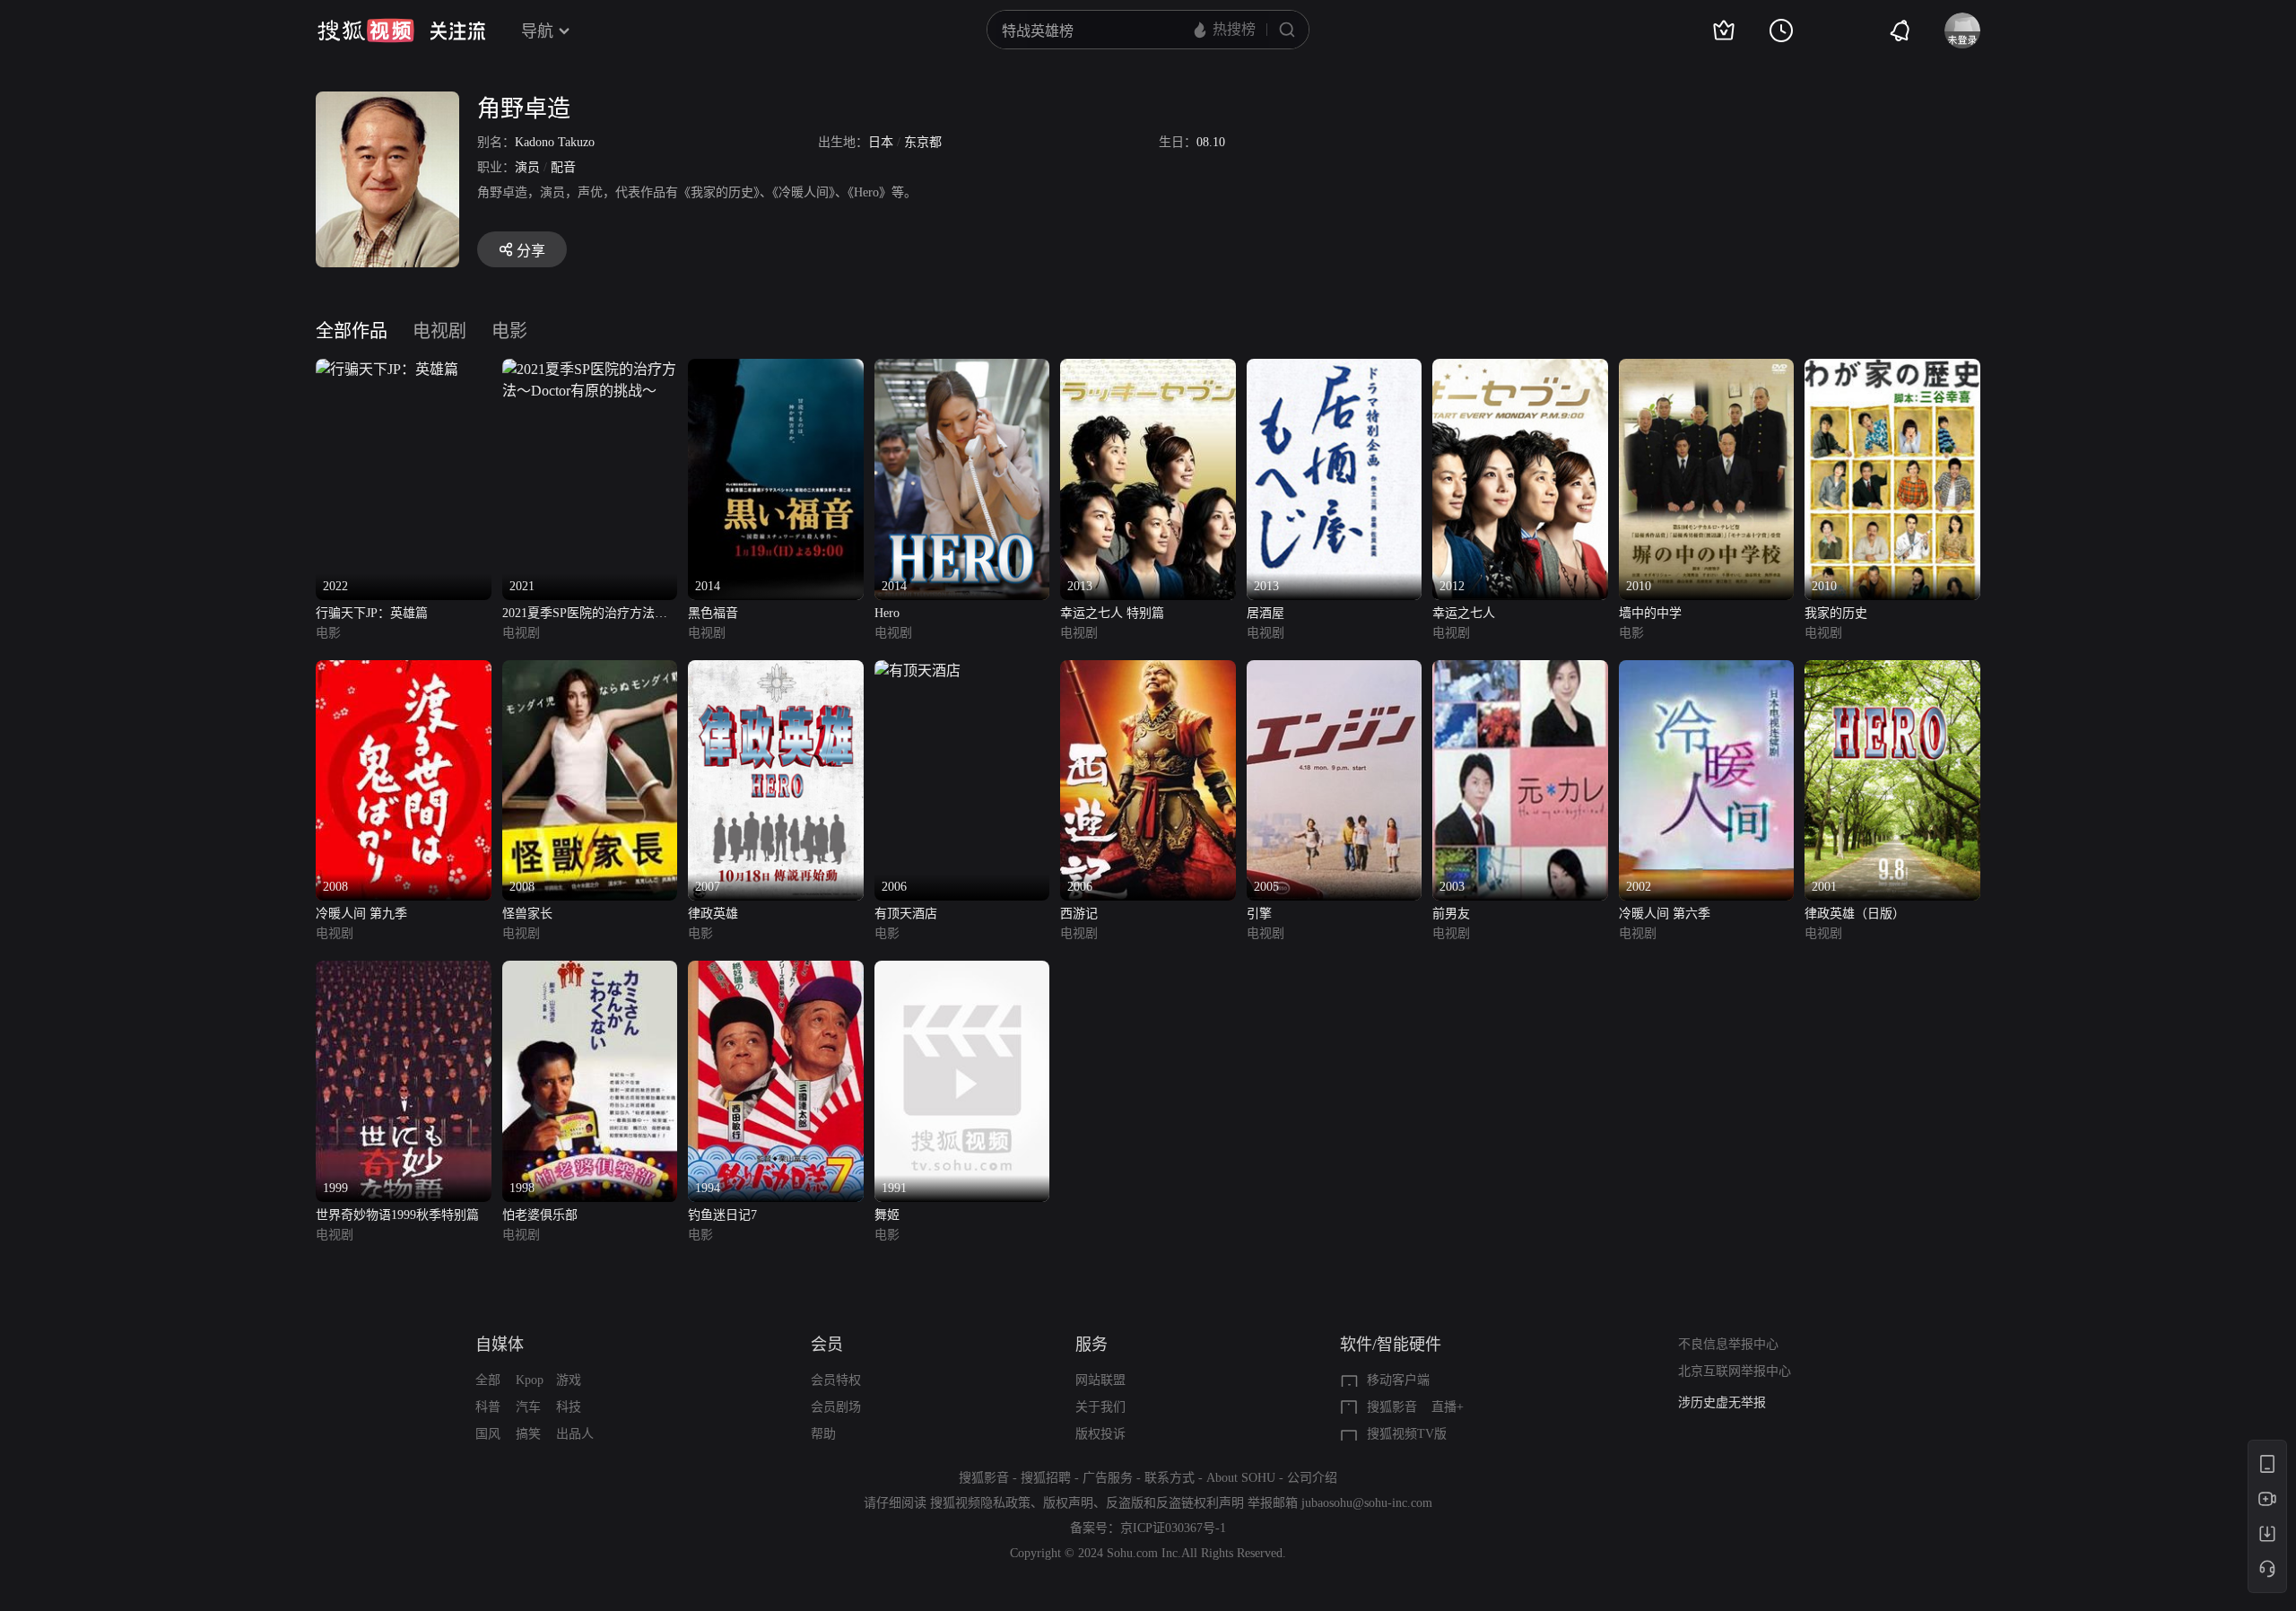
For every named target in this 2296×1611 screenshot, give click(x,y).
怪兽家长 (527, 914)
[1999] (404, 971)
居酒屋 (1265, 613)
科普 (488, 1407)
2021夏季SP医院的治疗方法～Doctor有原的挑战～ (585, 615)
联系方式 (1170, 1478)
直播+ (1448, 1407)
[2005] (1335, 671)
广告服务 (1108, 1478)
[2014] (776, 369)
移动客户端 (1398, 1380)
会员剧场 (836, 1407)
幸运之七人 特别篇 (1112, 613)
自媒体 (500, 1345)
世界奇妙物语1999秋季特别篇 (397, 1215)
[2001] (1892, 671)
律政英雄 (713, 914)
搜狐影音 (1392, 1407)
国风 (488, 1434)
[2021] (590, 369)
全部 (488, 1380)
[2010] (1707, 369)
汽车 (528, 1407)
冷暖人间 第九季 (361, 914)
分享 (531, 251)
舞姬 (887, 1215)
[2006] (918, 671)
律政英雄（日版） (1855, 914)
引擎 (1259, 914)
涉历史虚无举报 (1722, 1402)
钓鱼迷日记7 (722, 1215)
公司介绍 (1312, 1478)
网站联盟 (1100, 1380)
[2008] (404, 671)
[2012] (1520, 369)
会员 (827, 1345)
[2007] (776, 671)
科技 (569, 1407)
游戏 (569, 1380)
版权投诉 (1100, 1434)
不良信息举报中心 (1728, 1344)
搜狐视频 (366, 30)
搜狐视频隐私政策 (980, 1503)
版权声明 (1068, 1503)
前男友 (1451, 914)
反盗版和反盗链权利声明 (1175, 1503)
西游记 (1079, 914)
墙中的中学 (1650, 613)
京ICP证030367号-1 (1173, 1528)
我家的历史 (1836, 613)
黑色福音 (713, 613)
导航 (537, 31)
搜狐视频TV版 (1407, 1434)
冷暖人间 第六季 (1665, 914)
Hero (887, 613)
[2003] (1520, 671)
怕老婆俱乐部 (540, 1215)
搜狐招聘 (1046, 1478)
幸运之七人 (1464, 613)
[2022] (387, 369)
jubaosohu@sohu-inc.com (1367, 1503)
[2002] (1707, 671)
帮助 (823, 1434)
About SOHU (1241, 1478)
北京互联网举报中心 (1735, 1371)
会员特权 (836, 1380)
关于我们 (1100, 1407)
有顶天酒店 (906, 914)
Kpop (530, 1380)
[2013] (1148, 369)
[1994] (776, 971)
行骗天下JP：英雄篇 (372, 613)
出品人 (575, 1434)
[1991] (962, 971)
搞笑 (528, 1434)
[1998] (590, 971)
